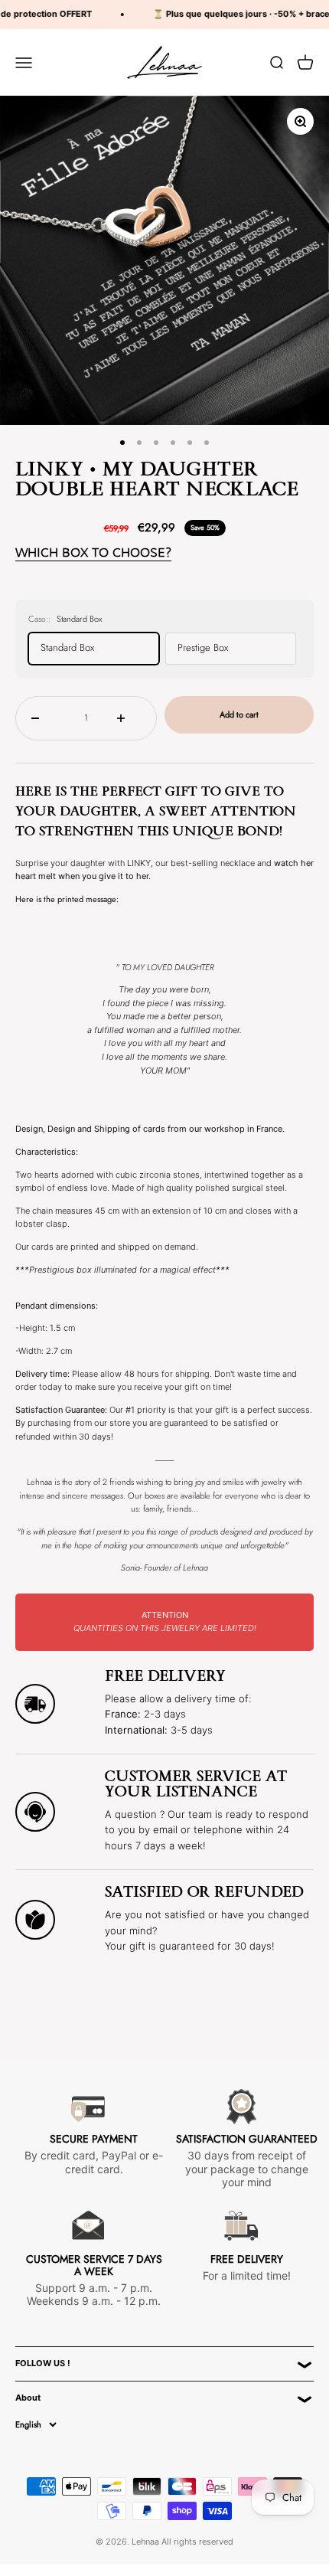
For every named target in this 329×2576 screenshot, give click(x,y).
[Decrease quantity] (43, 718)
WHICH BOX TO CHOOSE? (93, 552)
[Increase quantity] (129, 718)
